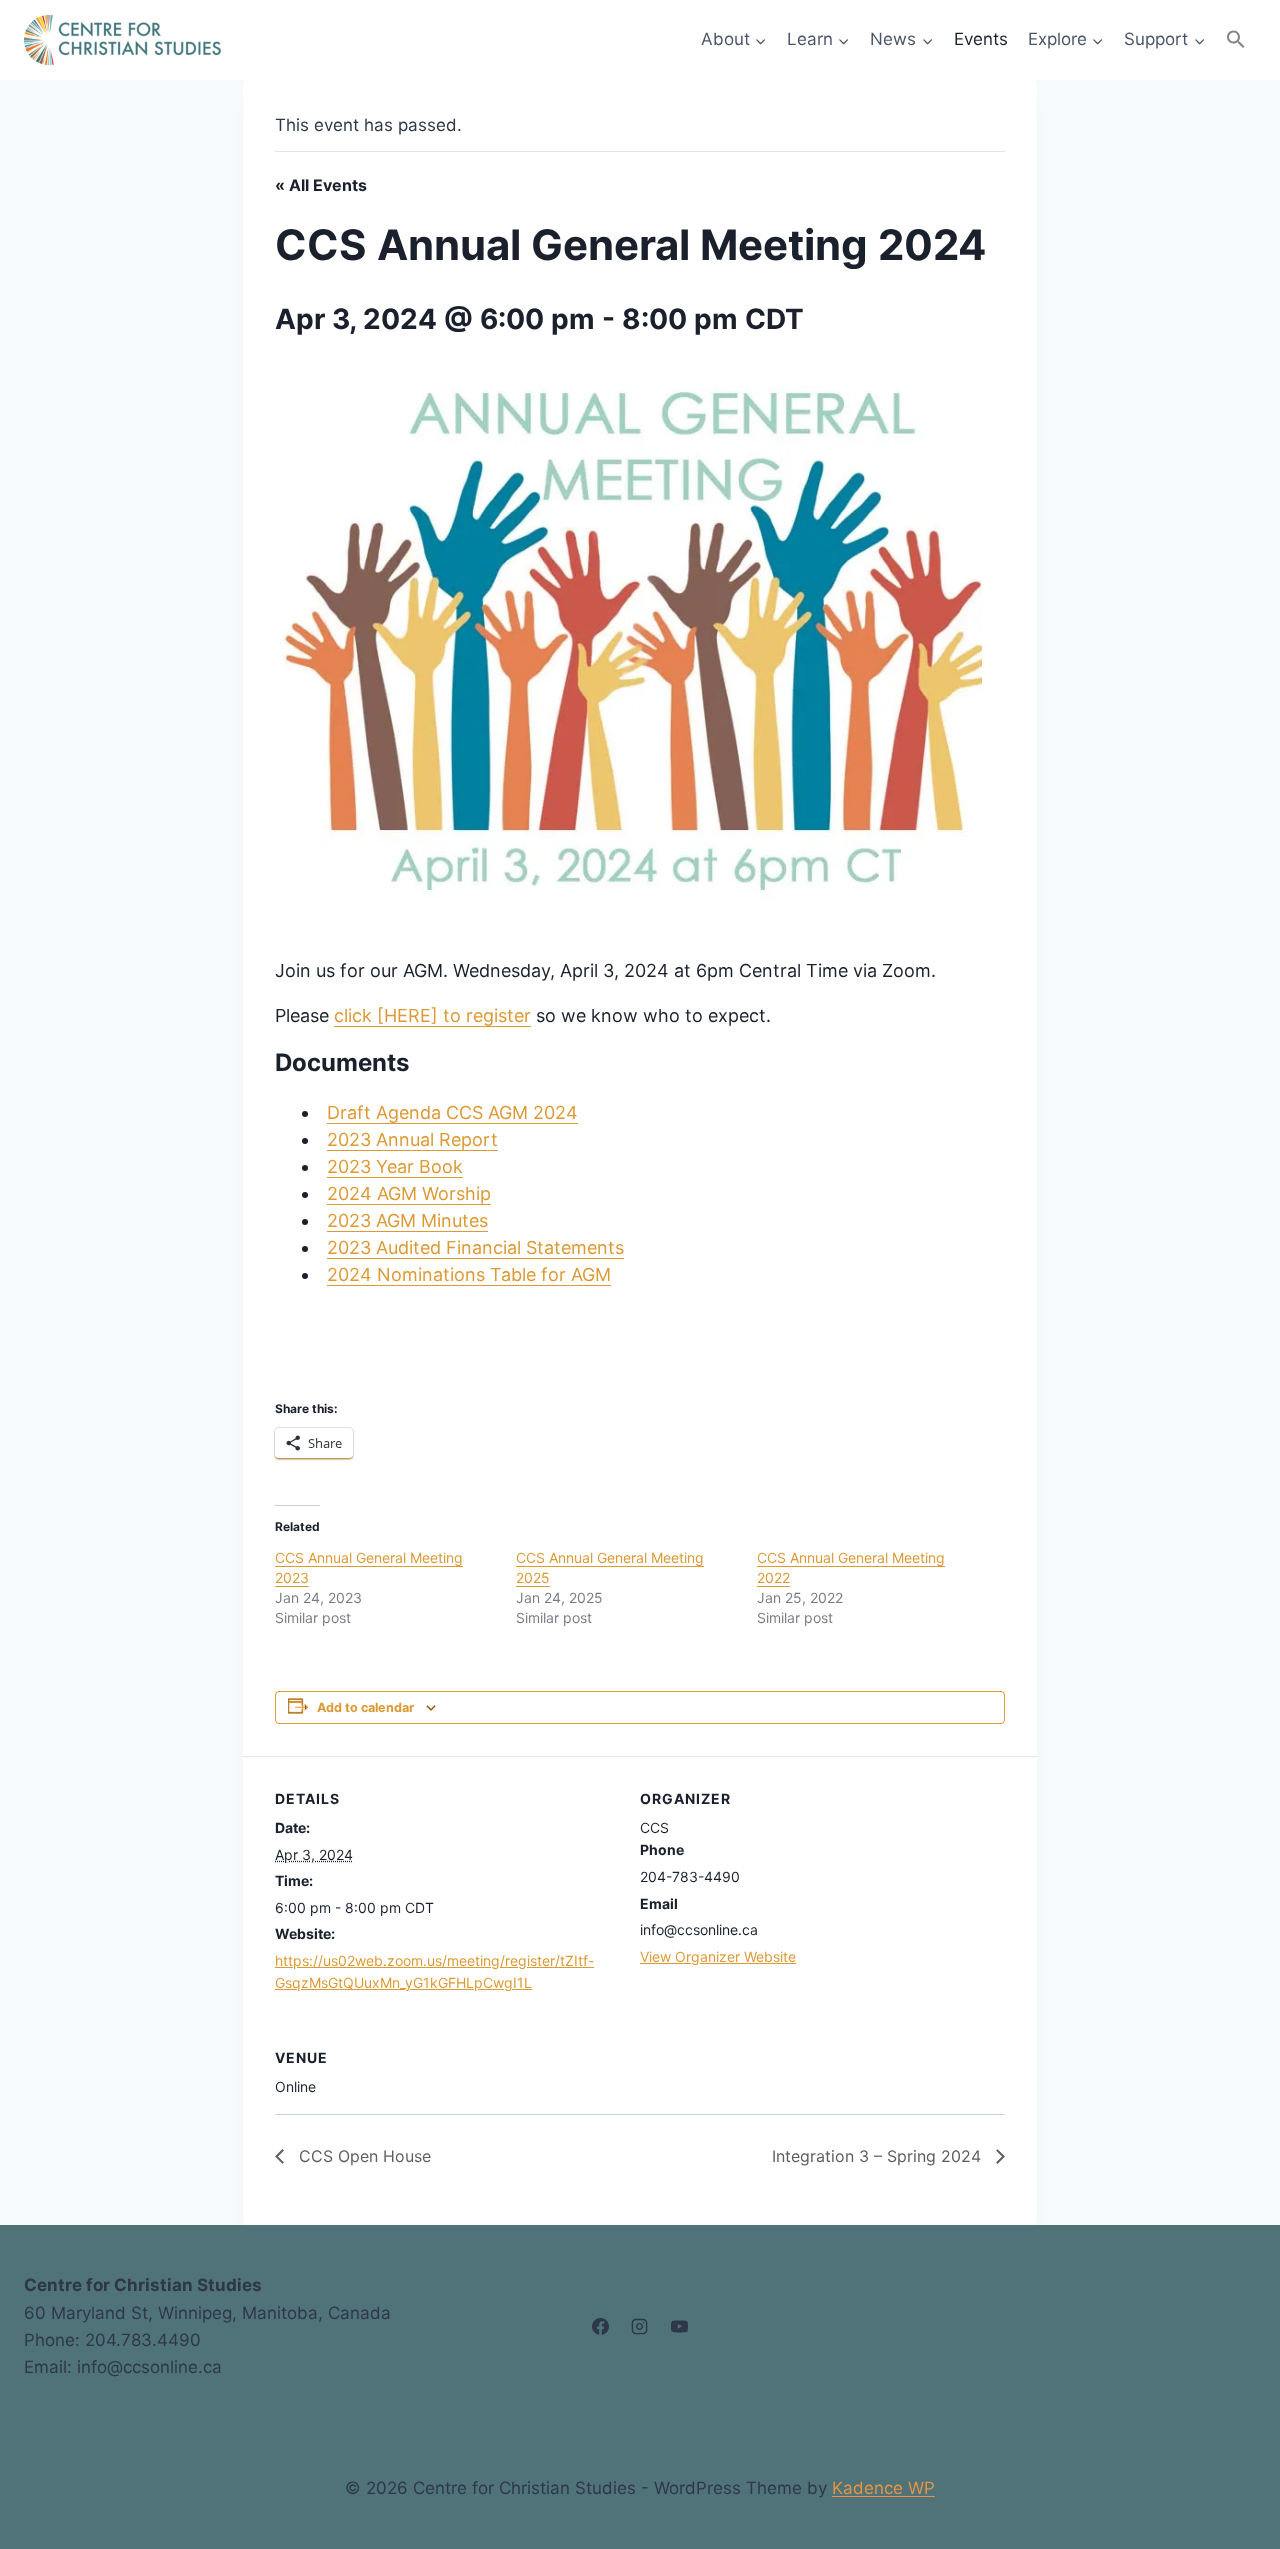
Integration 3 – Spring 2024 (879, 2156)
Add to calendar (365, 1707)
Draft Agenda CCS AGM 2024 (452, 1112)
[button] (1236, 39)
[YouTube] (679, 2327)
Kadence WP (883, 2488)
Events (981, 39)
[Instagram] (640, 2327)
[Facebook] (601, 2327)
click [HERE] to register (432, 1015)
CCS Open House (362, 2156)
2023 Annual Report (412, 1139)
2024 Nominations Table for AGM (469, 1274)
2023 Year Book (395, 1166)
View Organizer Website (718, 1956)
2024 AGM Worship (409, 1193)
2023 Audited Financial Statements (475, 1247)
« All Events (321, 185)
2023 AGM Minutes (407, 1220)
